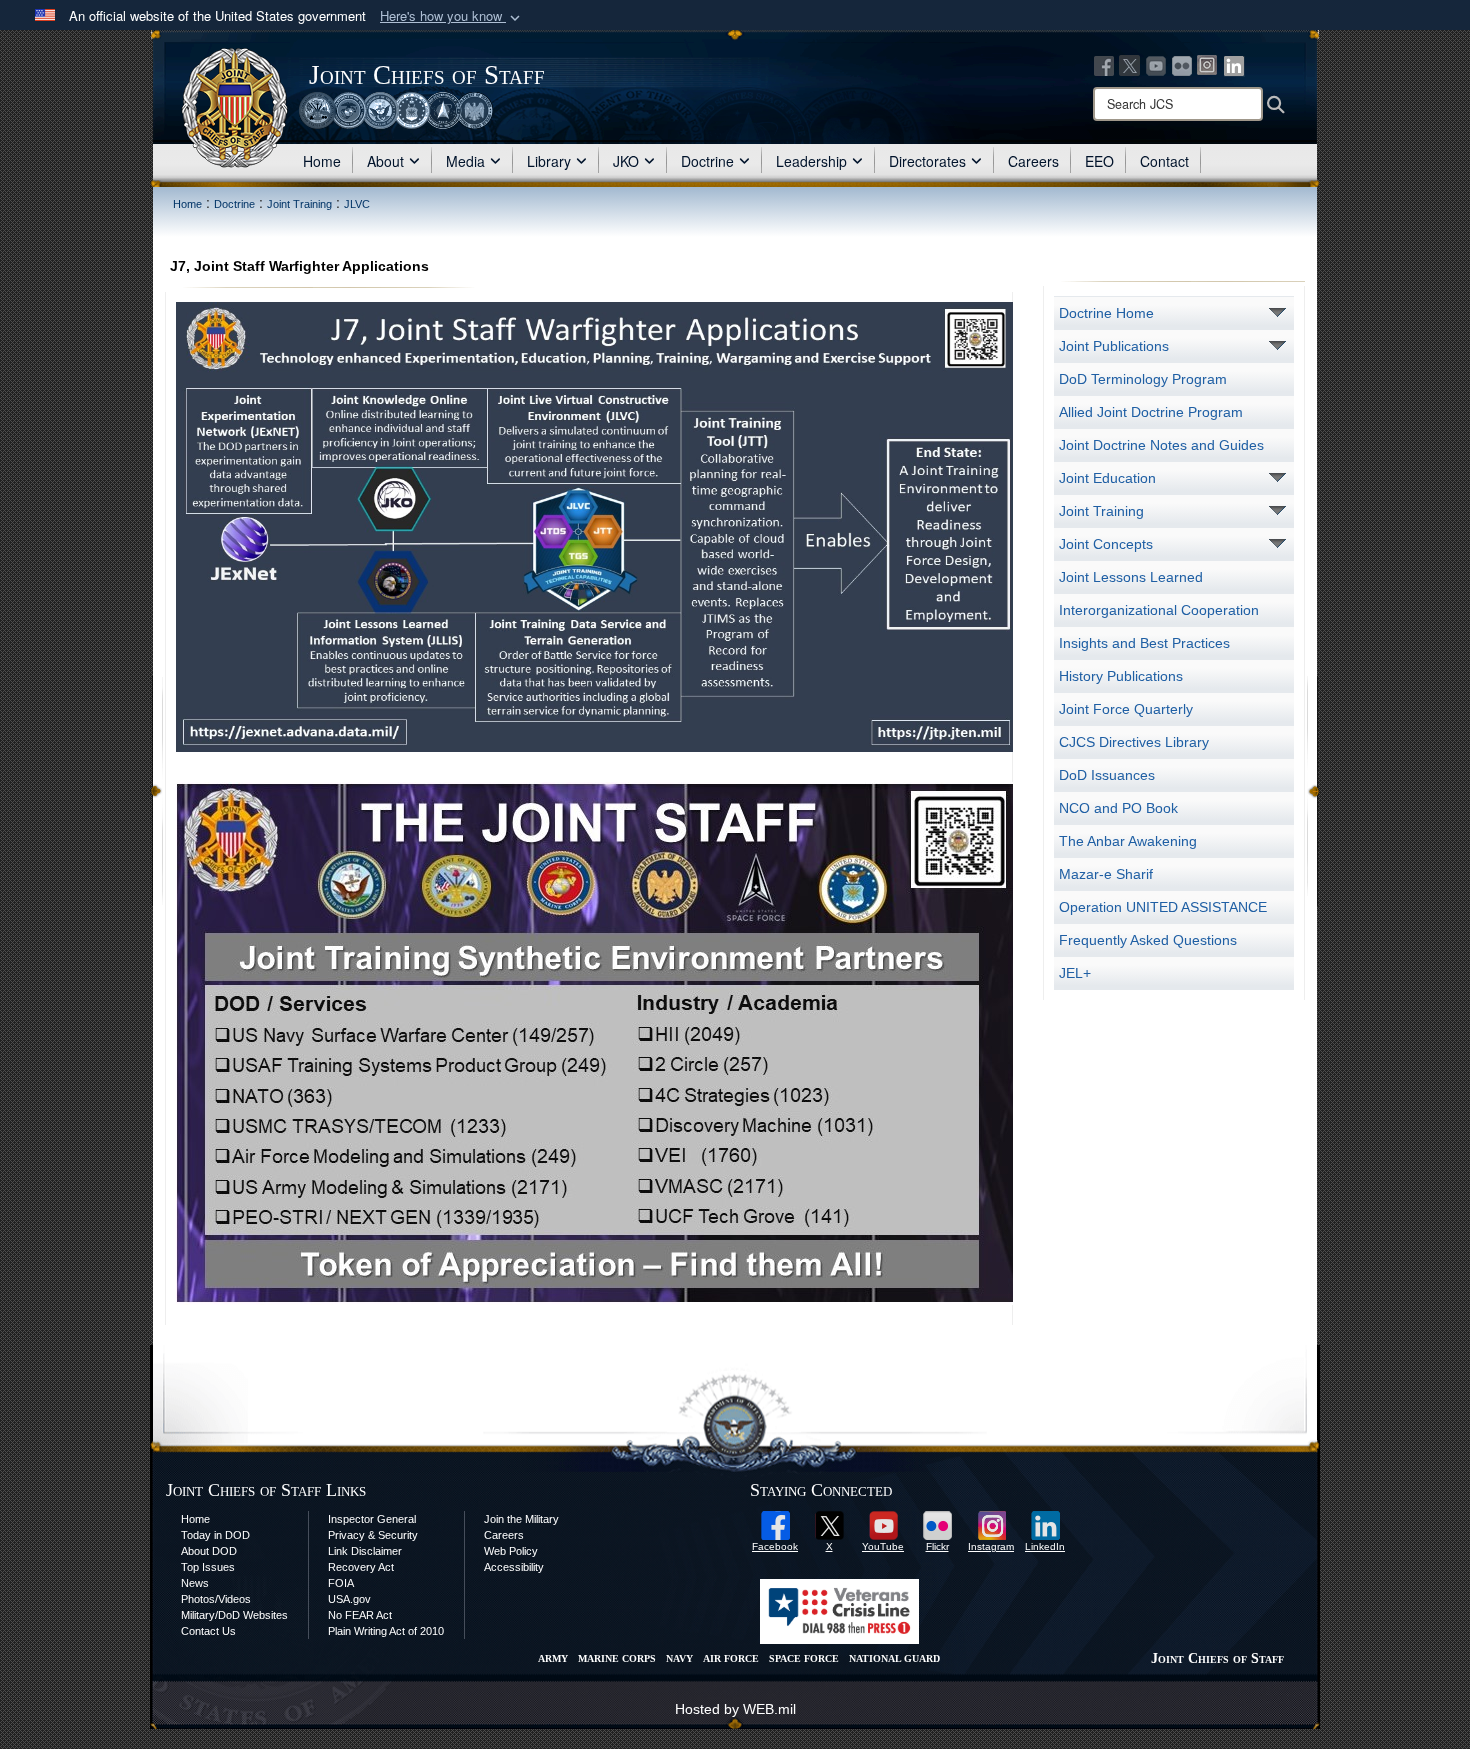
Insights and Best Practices (1144, 643)
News (195, 1583)
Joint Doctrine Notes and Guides (1161, 445)
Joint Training (1101, 511)
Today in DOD (215, 1535)
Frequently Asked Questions (1148, 940)
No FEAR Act (360, 1615)
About (385, 161)
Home (322, 161)
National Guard (894, 1658)
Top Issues (208, 1567)
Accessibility (514, 1567)
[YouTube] (1156, 64)
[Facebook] (1104, 64)
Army (553, 1658)
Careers (1033, 161)
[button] (452, 16)
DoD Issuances (1107, 775)
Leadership (811, 161)
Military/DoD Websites (234, 1615)
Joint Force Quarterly (1126, 709)
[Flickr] (1182, 64)
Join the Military (521, 1519)
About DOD (209, 1551)
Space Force (804, 1658)
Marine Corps (617, 1658)
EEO (1099, 161)
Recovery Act (361, 1567)
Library (549, 161)
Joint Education (1107, 478)
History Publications (1121, 676)
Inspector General (372, 1519)
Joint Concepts (1106, 544)
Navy (679, 1658)
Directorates (927, 161)
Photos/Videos (216, 1599)
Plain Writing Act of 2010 (386, 1631)
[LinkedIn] (1234, 64)
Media (465, 161)
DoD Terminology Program (1143, 379)
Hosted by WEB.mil (735, 1709)
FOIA (341, 1583)
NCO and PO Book (1118, 808)
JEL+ (1075, 973)
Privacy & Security (373, 1535)
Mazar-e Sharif (1106, 874)
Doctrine (707, 161)
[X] (1130, 64)
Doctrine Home (1106, 313)
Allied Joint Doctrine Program (1151, 412)
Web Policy (511, 1551)
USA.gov (349, 1599)
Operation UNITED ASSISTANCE (1163, 907)
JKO (626, 161)
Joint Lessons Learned (1131, 577)
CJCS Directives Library (1134, 742)
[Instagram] (1208, 64)
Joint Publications (1114, 346)
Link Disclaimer (365, 1551)
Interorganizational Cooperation (1159, 610)
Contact (1164, 161)
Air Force (731, 1658)
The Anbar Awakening (1128, 841)
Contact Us (208, 1631)
